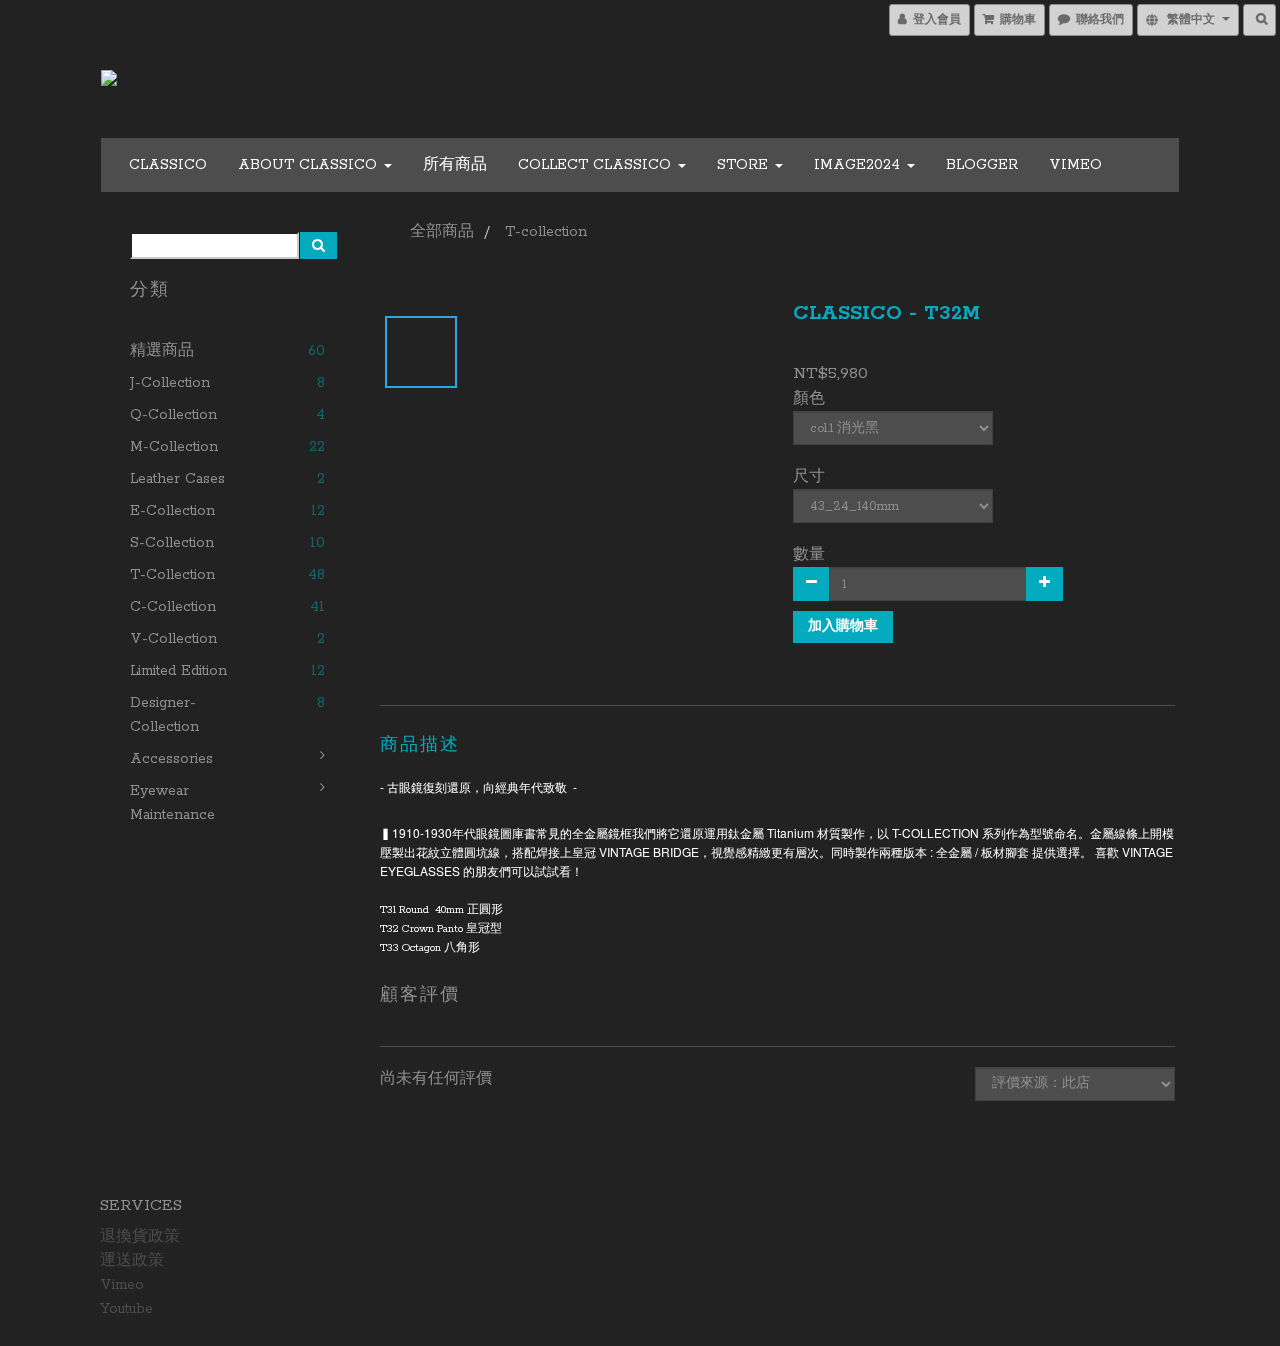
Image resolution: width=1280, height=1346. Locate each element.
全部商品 (442, 232)
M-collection (174, 447)
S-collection (172, 543)
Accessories (171, 759)
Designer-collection (164, 715)
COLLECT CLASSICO (597, 165)
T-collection (172, 575)
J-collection (170, 383)
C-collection (173, 607)
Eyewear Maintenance (172, 803)
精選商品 (162, 351)
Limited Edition (178, 671)
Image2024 (859, 165)
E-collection (172, 511)
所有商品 (455, 165)
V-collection (173, 639)
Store (745, 165)
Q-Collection (173, 415)
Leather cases (177, 479)
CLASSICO (168, 165)
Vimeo (1075, 165)
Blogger (982, 165)
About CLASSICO (310, 165)
